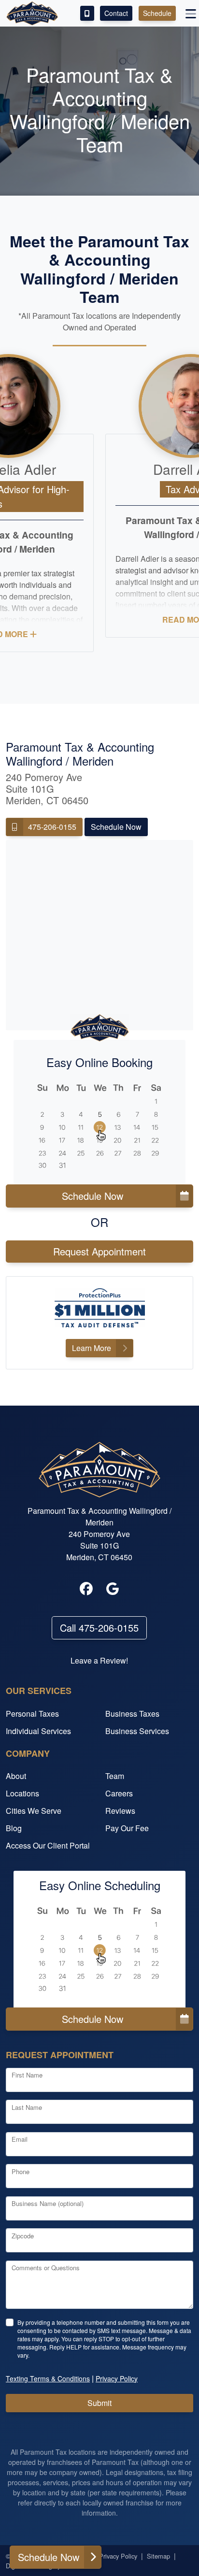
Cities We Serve (34, 1811)
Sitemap (158, 2556)
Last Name (27, 2107)
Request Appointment (99, 1251)
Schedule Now (116, 827)
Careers (119, 1793)
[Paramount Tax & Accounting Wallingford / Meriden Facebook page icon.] (86, 1589)
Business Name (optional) (48, 2203)
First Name (27, 2075)
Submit (99, 2403)
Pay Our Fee (127, 1828)
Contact (116, 13)
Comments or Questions (46, 2268)
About (16, 1776)
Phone (21, 2171)
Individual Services (38, 1731)
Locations (22, 1793)
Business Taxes (132, 1714)
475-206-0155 (52, 827)
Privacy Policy (118, 2556)
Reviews (120, 1811)
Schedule (157, 13)
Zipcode (23, 2236)
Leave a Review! (99, 1660)
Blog (14, 1828)
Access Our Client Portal (48, 1845)
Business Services (137, 1731)
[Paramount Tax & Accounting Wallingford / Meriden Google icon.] (113, 1589)
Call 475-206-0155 (99, 1628)
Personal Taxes (32, 1714)
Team (115, 1776)
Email (20, 2139)
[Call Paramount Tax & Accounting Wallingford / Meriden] (87, 13)
